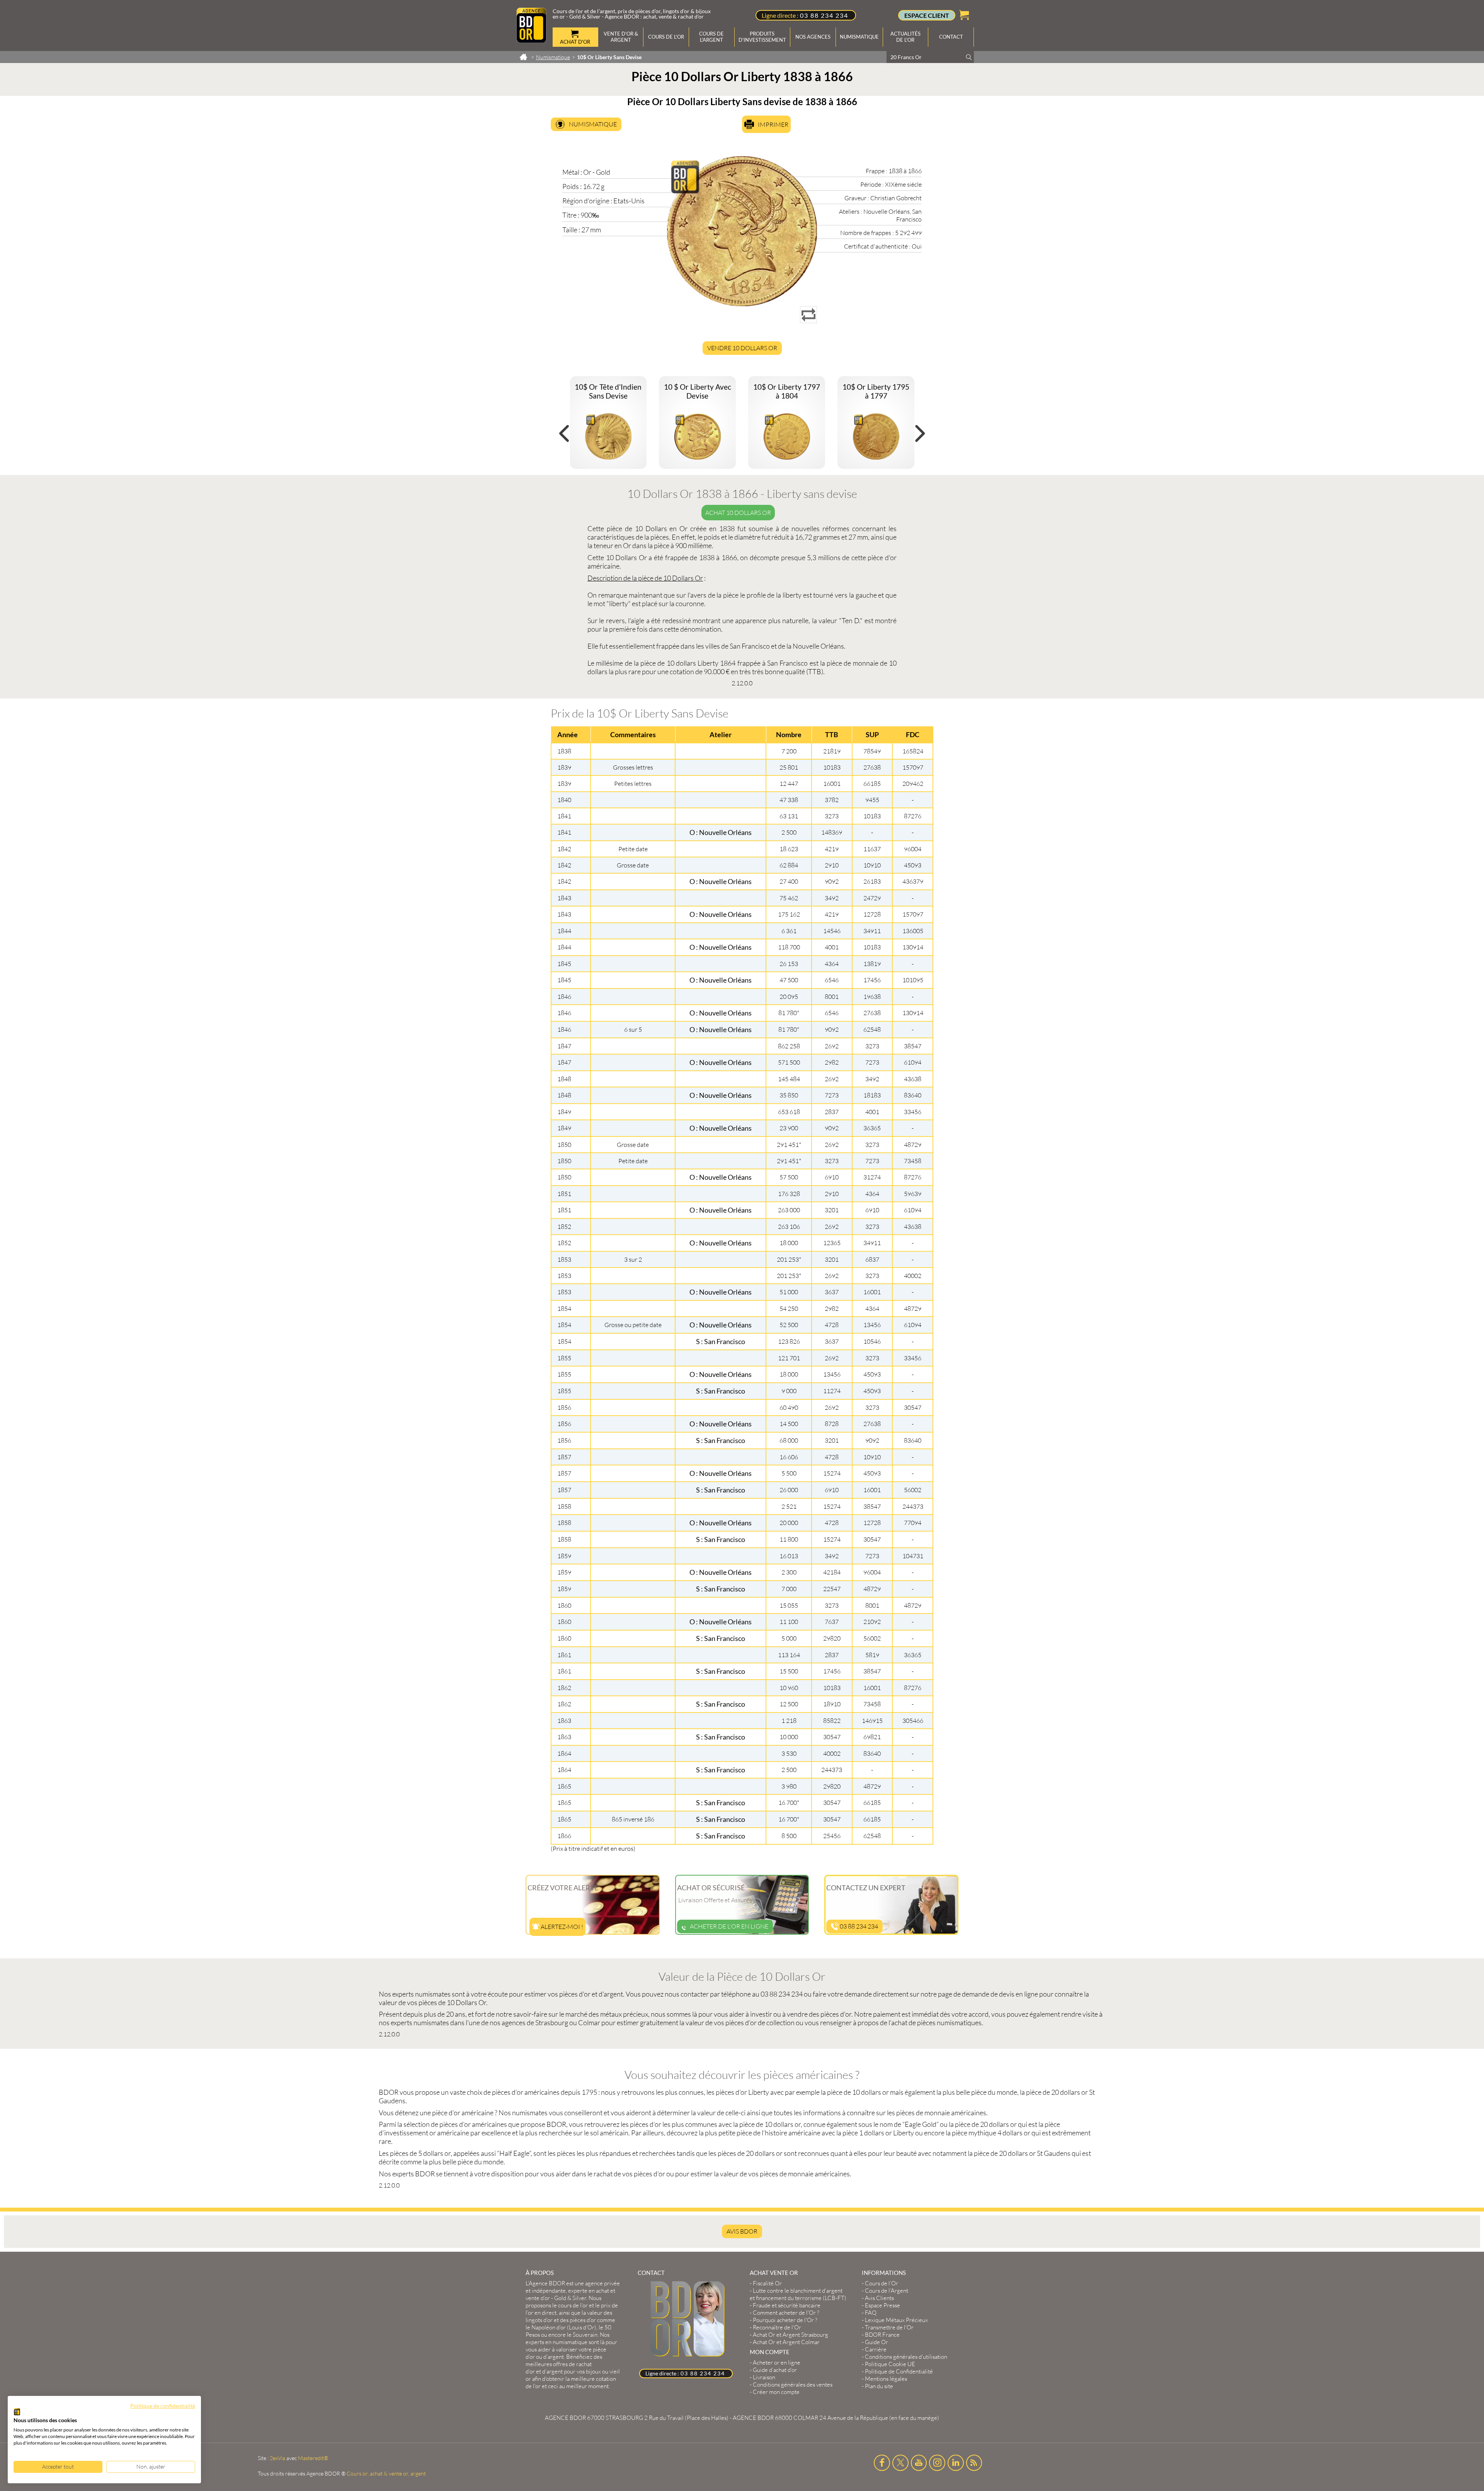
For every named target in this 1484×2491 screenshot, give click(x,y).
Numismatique (593, 124)
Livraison (764, 2377)
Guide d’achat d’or (775, 2370)
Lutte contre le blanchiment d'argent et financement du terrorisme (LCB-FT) (798, 2294)
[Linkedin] (956, 2463)
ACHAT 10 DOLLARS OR (738, 513)
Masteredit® (313, 2458)
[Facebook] (882, 2463)
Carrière (876, 2349)
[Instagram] (937, 2463)
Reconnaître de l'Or (777, 2327)
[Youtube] (919, 2463)
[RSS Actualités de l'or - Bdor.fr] (974, 2463)
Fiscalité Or (767, 2283)
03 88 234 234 (824, 15)
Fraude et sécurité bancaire (787, 2305)
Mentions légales (886, 2379)
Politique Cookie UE (890, 2364)
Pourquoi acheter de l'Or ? (785, 2320)
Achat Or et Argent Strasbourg (791, 2335)
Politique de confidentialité (163, 2406)
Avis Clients (879, 2298)
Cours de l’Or (882, 2283)
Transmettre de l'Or (889, 2327)
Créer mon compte (776, 2392)
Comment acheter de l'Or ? (786, 2313)
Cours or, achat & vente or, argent (386, 2473)
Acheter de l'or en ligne (729, 1926)
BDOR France (882, 2335)
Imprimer (773, 124)
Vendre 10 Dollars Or (742, 348)
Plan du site (879, 2386)
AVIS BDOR (742, 2231)
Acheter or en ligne (777, 2362)
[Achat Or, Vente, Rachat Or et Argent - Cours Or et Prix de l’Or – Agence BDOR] (531, 40)
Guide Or (876, 2342)
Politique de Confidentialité (899, 2371)
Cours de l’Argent (887, 2291)
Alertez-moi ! (561, 1927)
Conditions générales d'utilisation (906, 2357)
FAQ (871, 2313)
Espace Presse (882, 2305)
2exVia (277, 2458)
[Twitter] (900, 2463)
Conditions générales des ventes (793, 2385)
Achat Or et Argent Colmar (786, 2342)
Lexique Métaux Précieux (896, 2320)
